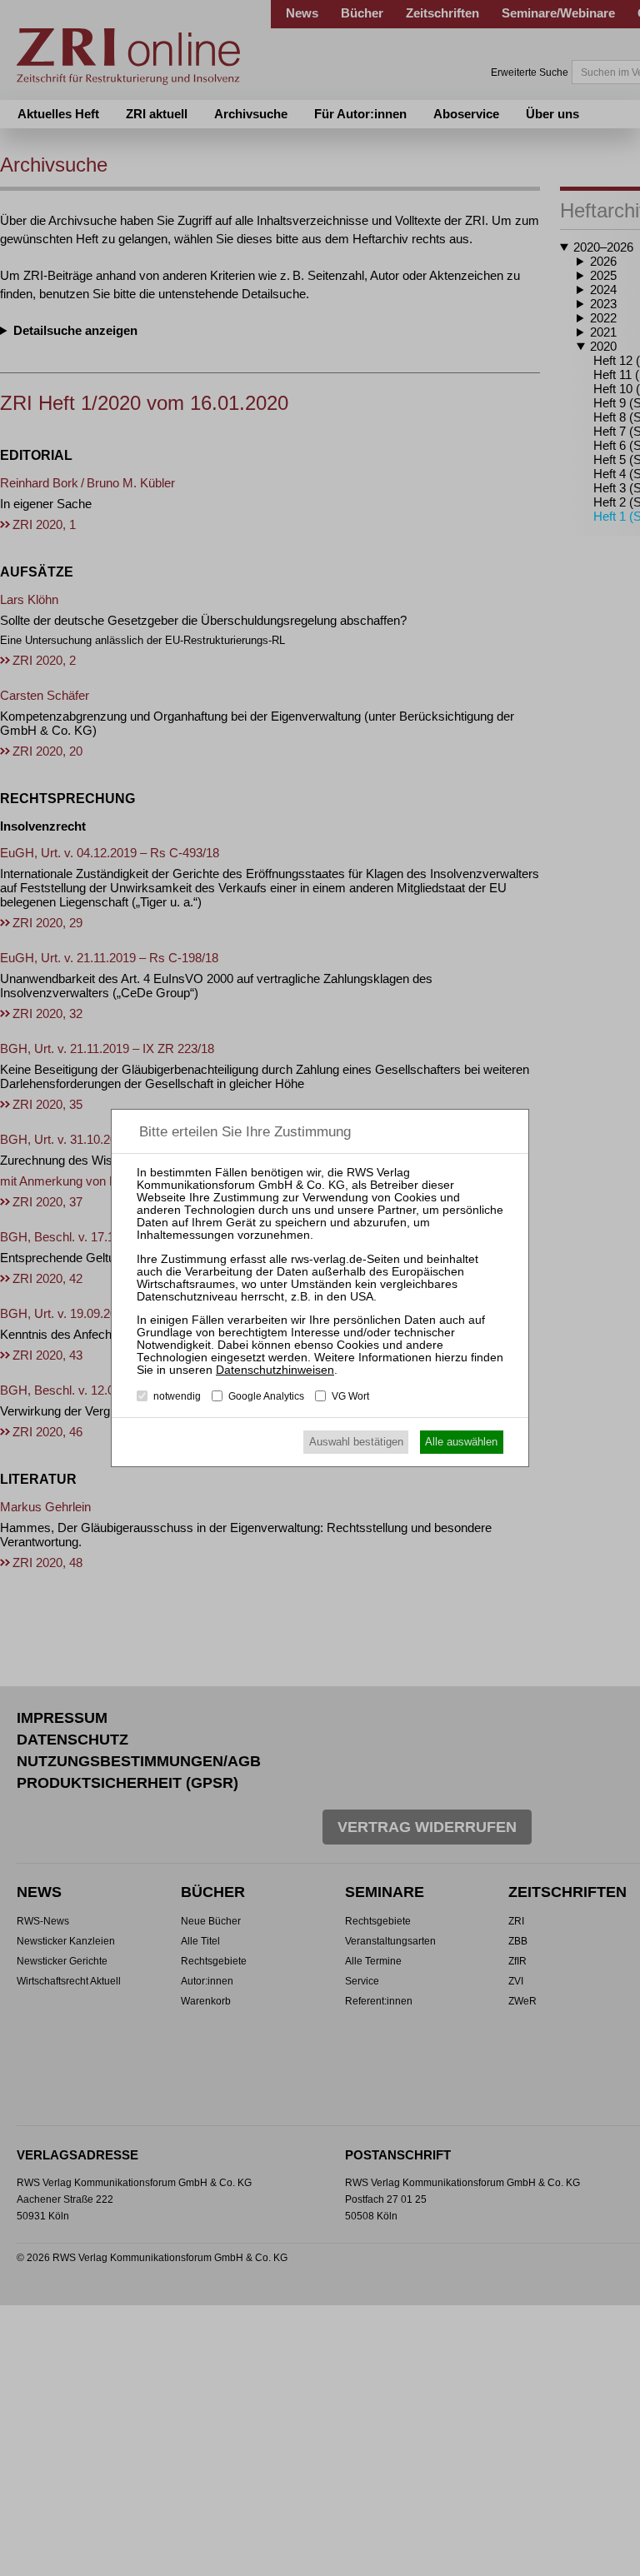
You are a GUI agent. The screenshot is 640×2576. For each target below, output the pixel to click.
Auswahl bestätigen (356, 1442)
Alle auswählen (461, 1442)
